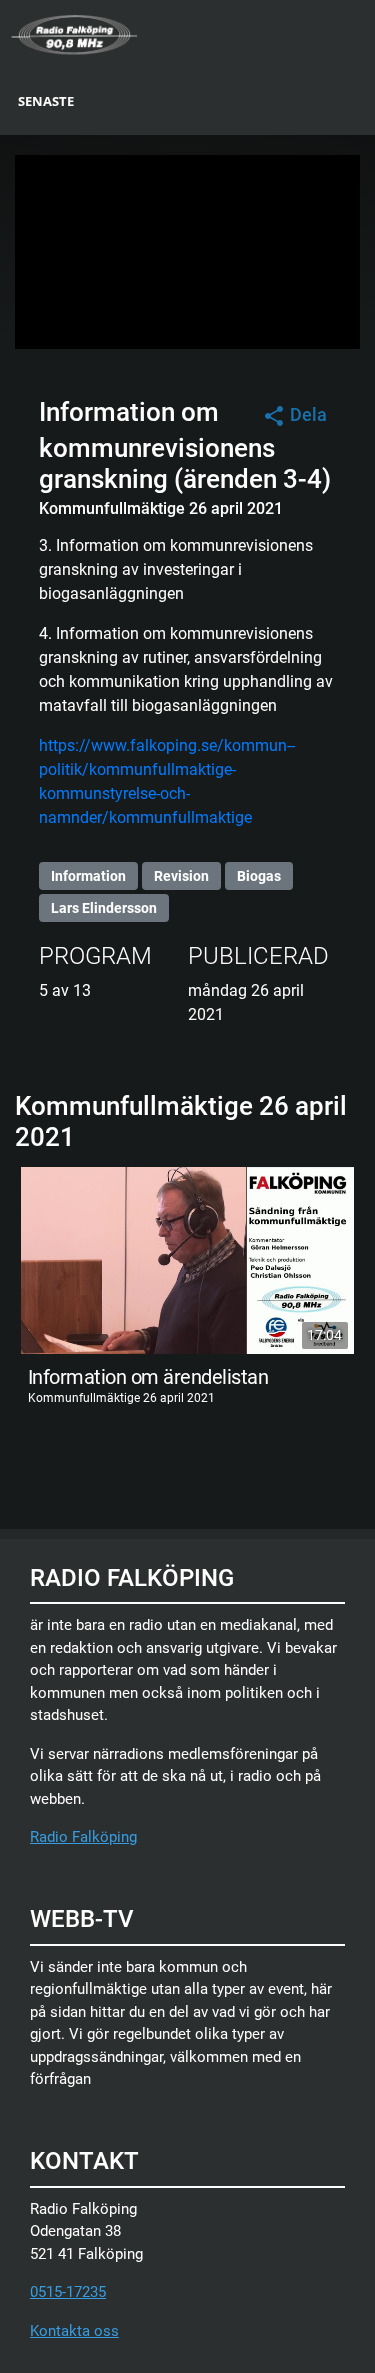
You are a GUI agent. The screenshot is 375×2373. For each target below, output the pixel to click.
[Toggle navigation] (362, 33)
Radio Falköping (83, 1837)
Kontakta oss (74, 2331)
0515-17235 (68, 2292)
